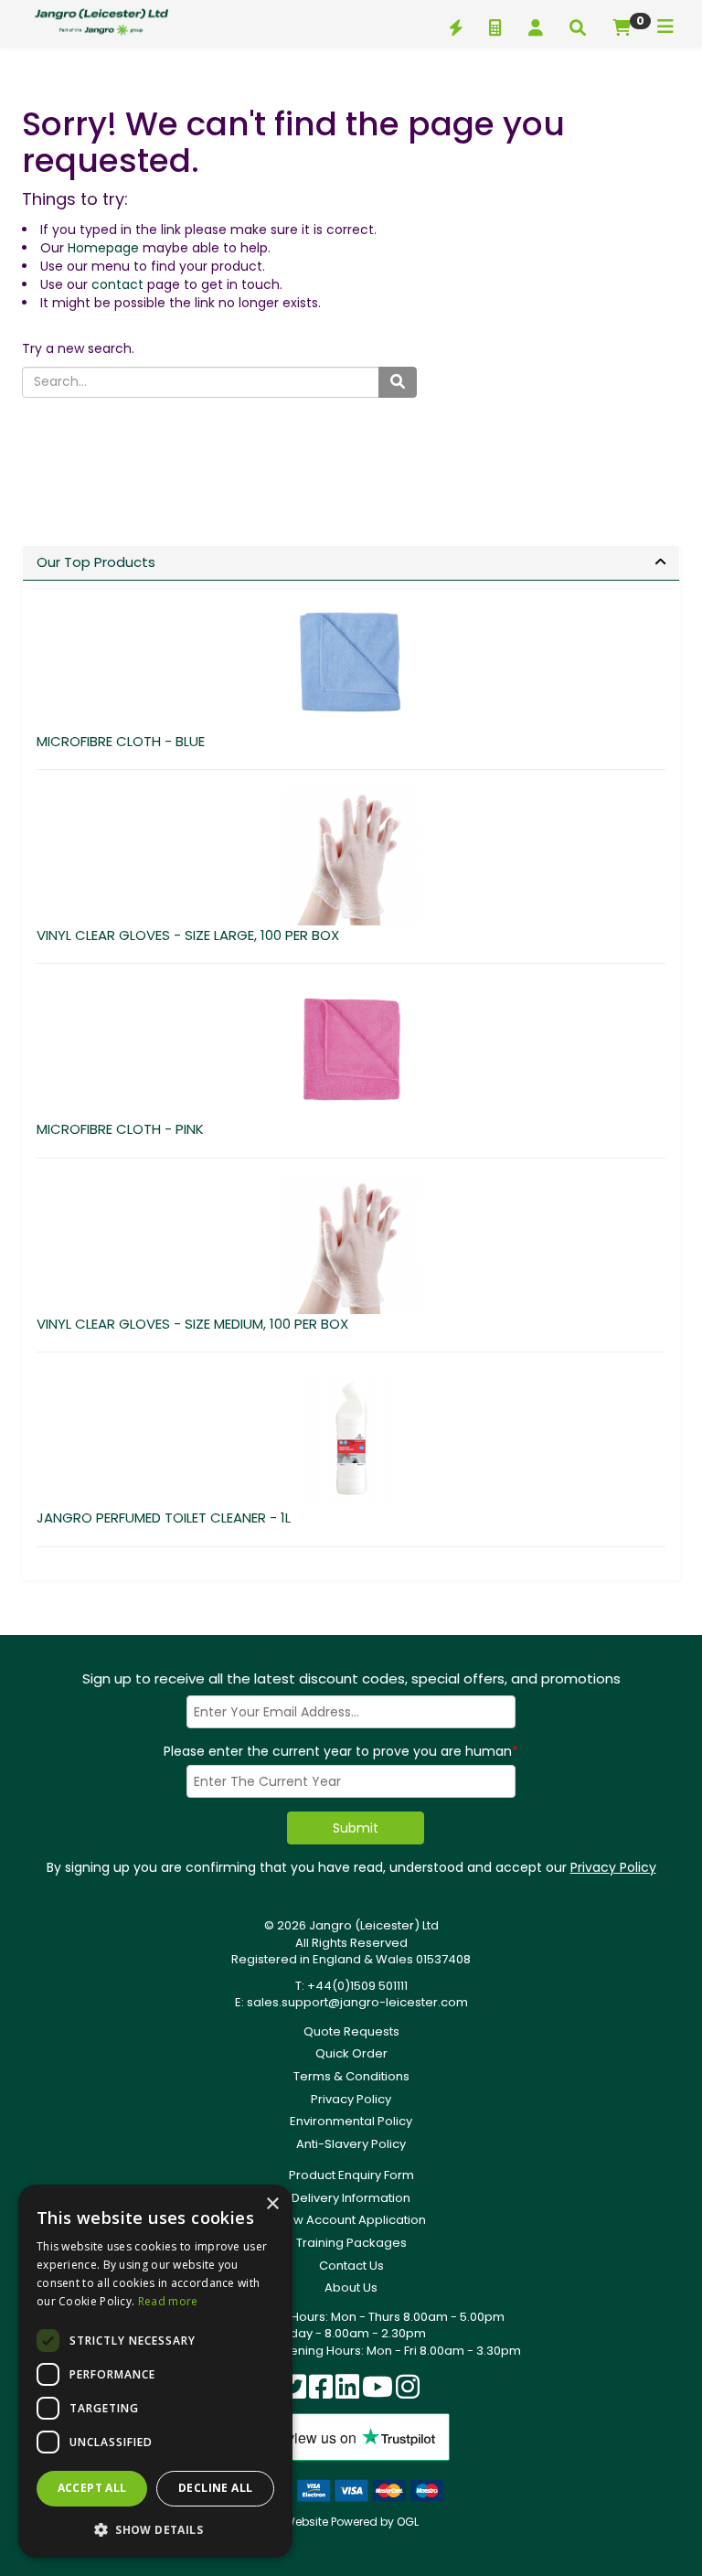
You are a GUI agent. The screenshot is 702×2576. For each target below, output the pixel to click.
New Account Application (351, 2220)
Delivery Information (351, 2198)
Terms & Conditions (351, 2076)
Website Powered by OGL (351, 2522)
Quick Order (351, 2053)
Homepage (103, 248)
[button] (155, 2529)
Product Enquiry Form (351, 2175)
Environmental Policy (351, 2121)
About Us (351, 2287)
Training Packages (351, 2243)
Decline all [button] (215, 2488)
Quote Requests (351, 2031)
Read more (168, 2301)
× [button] (272, 2204)
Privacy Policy (613, 1867)
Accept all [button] (92, 2488)
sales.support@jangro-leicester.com (357, 2002)
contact (117, 284)
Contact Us (351, 2266)
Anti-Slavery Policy (351, 2144)
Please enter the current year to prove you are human (341, 1751)
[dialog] (155, 2371)
